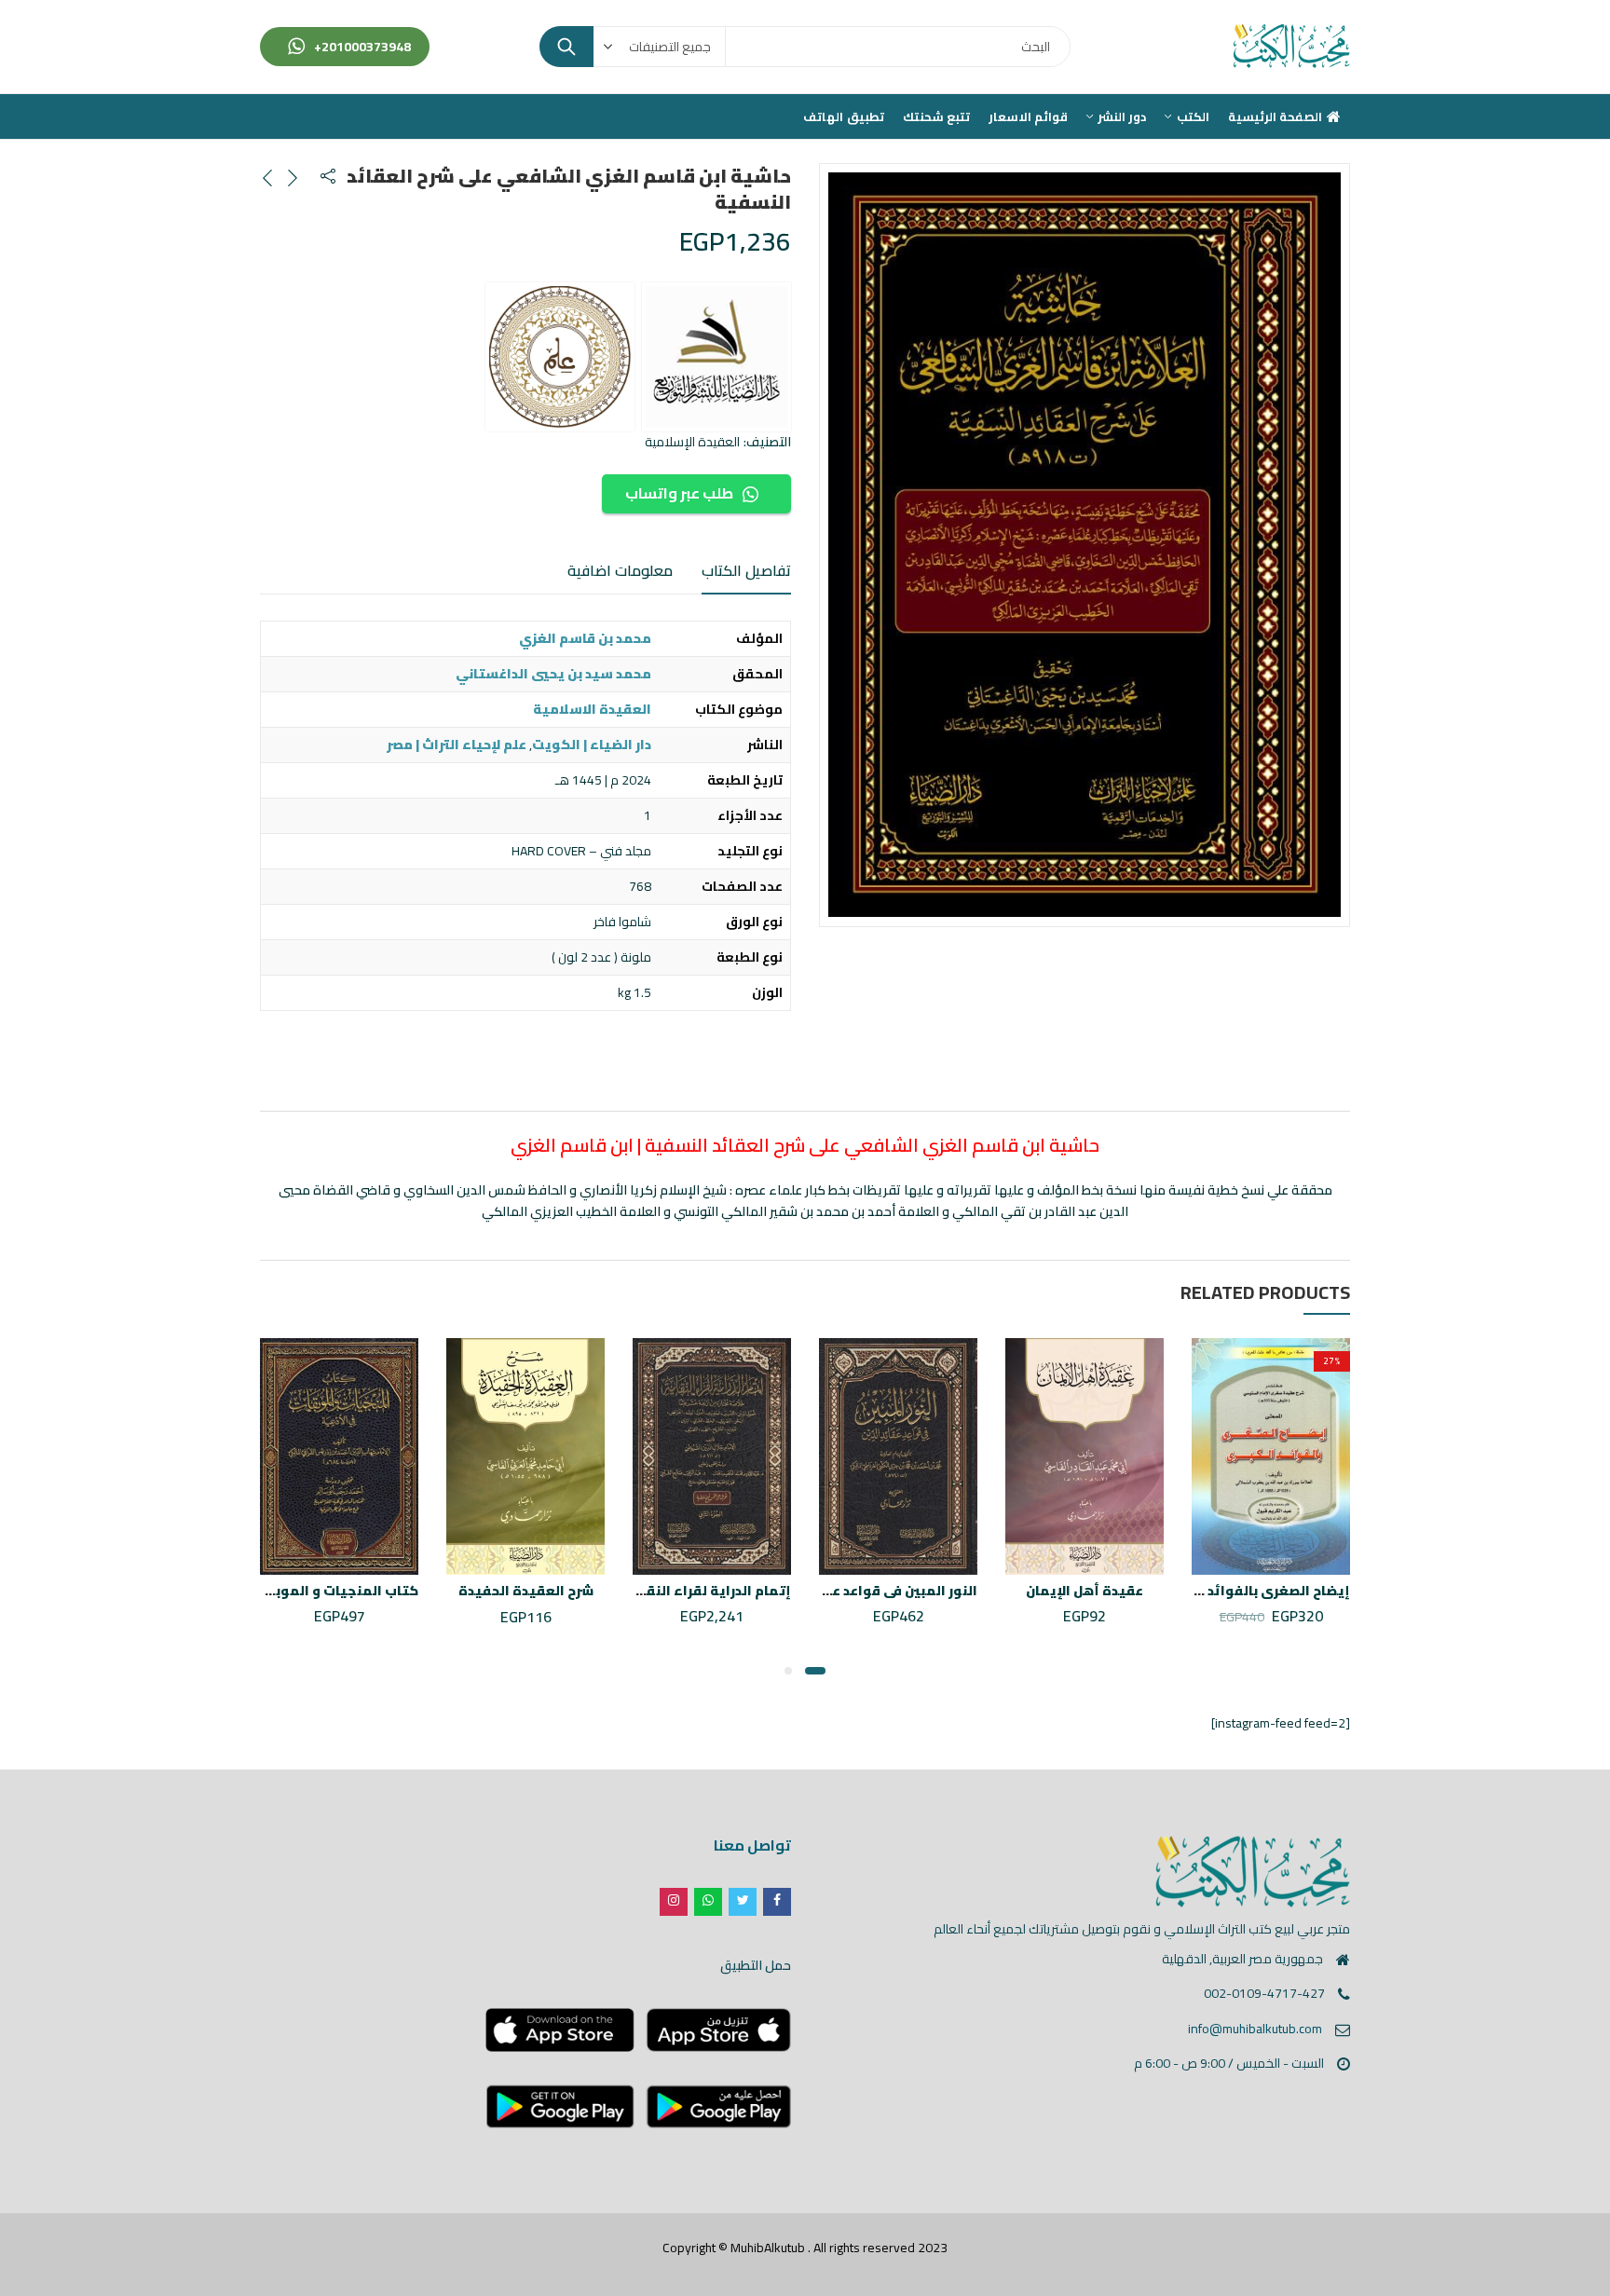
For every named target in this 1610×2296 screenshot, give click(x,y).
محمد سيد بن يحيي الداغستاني (553, 674)
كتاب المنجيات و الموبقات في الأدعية (300, 1591)
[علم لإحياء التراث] (560, 357)
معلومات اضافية (620, 570)
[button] (815, 1671)
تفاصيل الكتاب (746, 570)
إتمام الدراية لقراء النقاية (709, 1591)
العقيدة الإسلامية (692, 442)
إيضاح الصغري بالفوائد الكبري (1256, 1591)
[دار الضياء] (716, 357)
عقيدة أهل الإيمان (1085, 1591)
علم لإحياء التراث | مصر (457, 745)
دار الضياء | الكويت (592, 745)
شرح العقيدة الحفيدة (526, 1591)
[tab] (746, 571)
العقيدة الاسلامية (592, 709)
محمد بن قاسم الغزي (585, 638)
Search (566, 47)
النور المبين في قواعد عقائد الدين (873, 1591)
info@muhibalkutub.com (1255, 2029)
